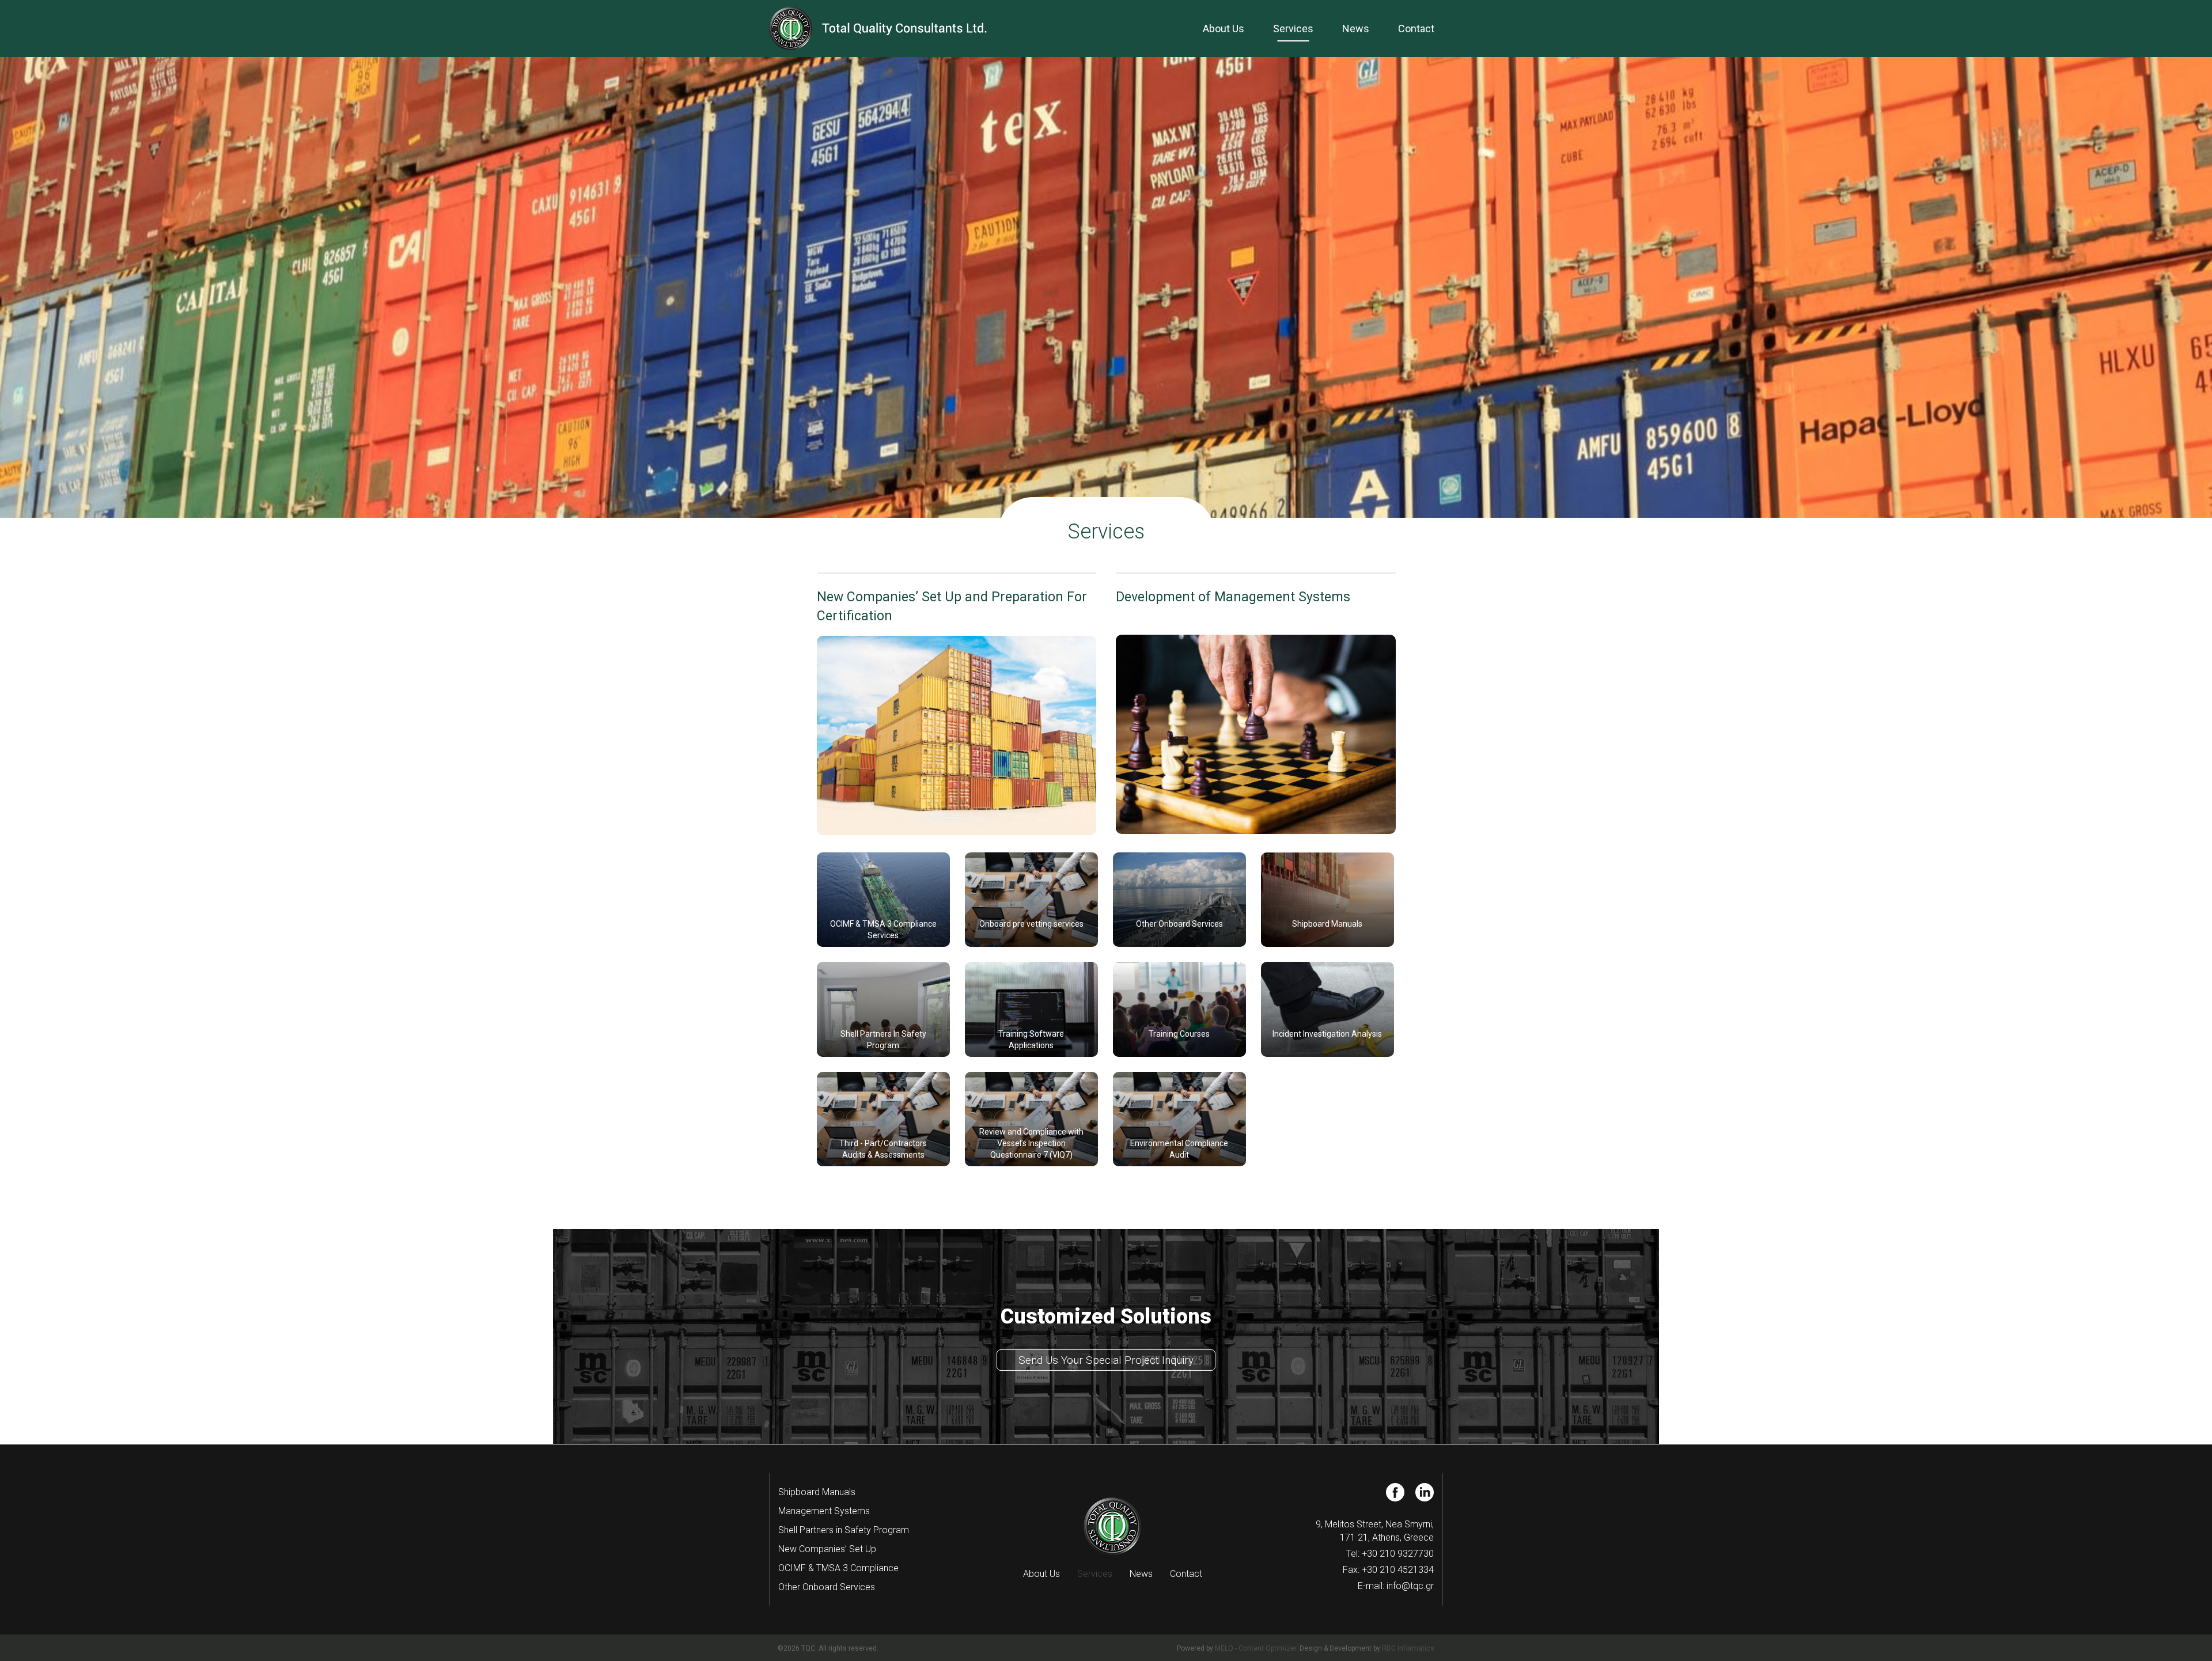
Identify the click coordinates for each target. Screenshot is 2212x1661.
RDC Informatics (1408, 1648)
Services (1293, 29)
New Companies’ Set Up (827, 1549)
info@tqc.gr (1410, 1586)
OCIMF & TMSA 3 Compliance (838, 1568)
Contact (1416, 29)
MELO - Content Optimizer (1255, 1648)
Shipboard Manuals (817, 1492)
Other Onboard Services (827, 1587)
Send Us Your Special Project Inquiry (1106, 1360)
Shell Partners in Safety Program (844, 1530)
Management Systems (824, 1511)
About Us (1224, 29)
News (1356, 29)
